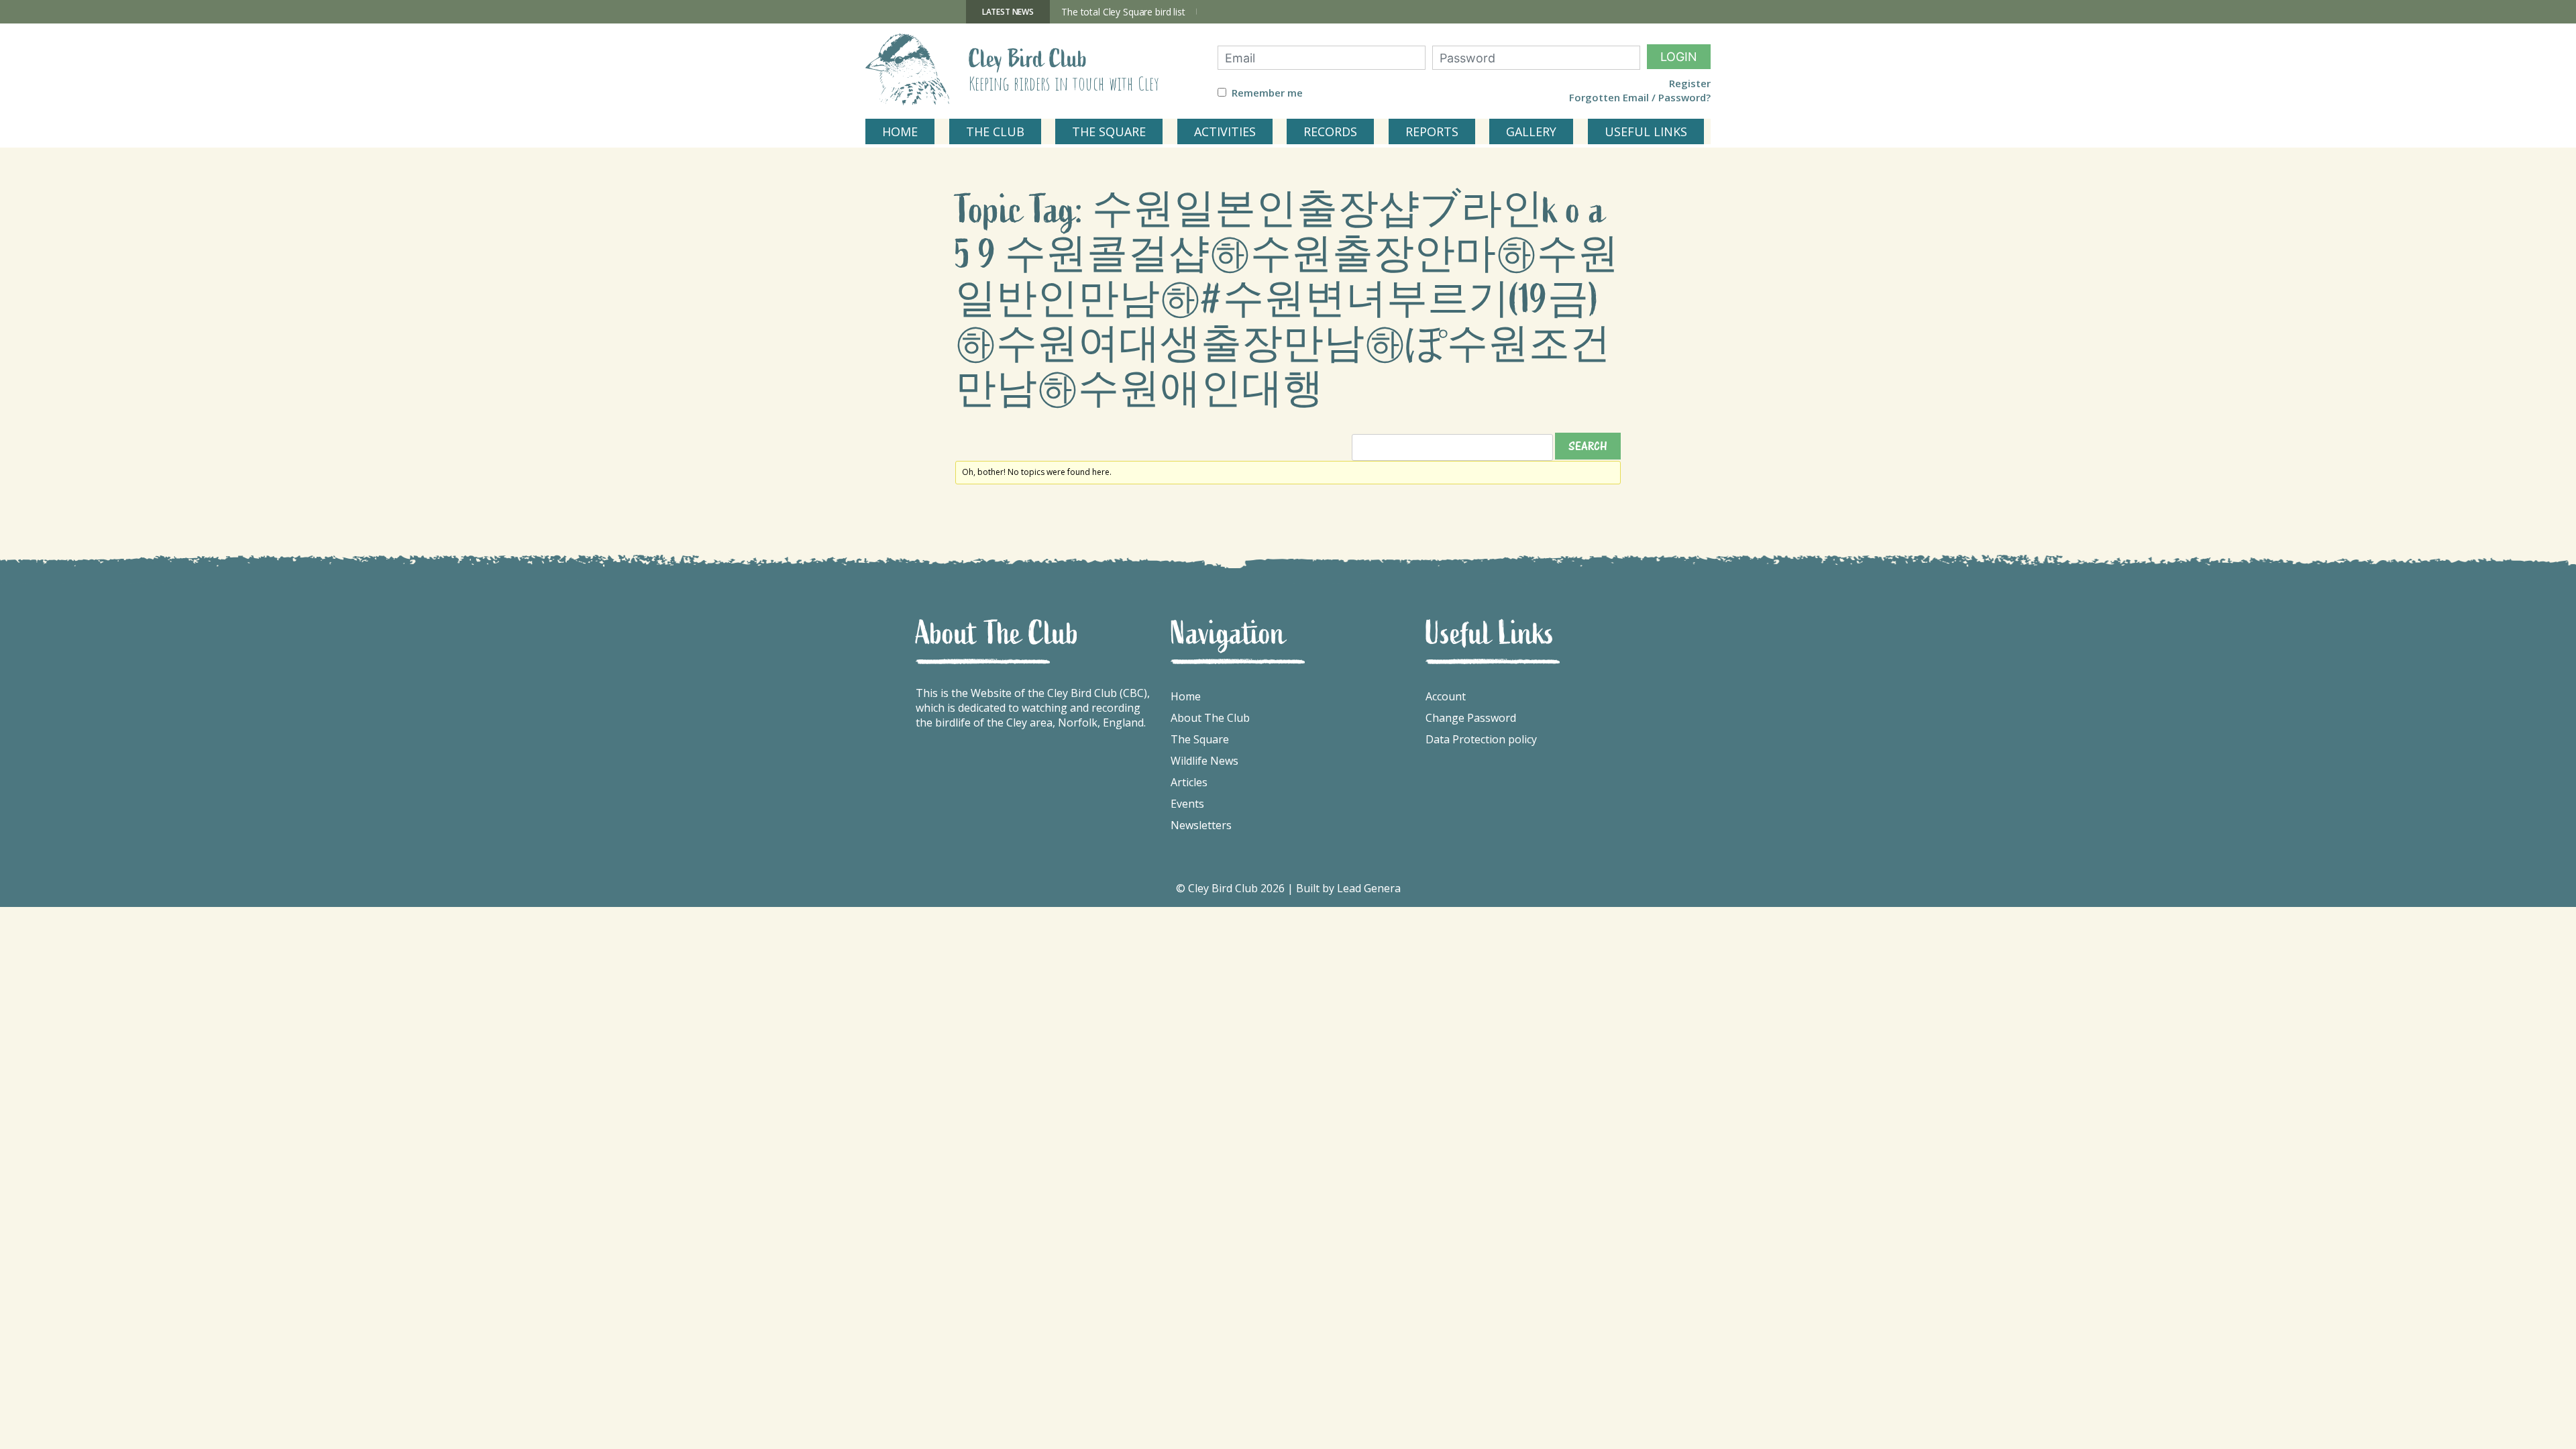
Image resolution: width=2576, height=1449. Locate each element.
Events (1187, 804)
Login (1679, 57)
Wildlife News (1204, 761)
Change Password (1471, 718)
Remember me (1267, 93)
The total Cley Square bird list (1123, 12)
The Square (1200, 739)
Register (1690, 84)
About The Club (1210, 718)
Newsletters (1201, 825)
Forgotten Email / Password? (1640, 98)
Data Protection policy (1481, 739)
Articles (1189, 782)
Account (1446, 696)
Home (1186, 696)
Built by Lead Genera (1348, 888)
